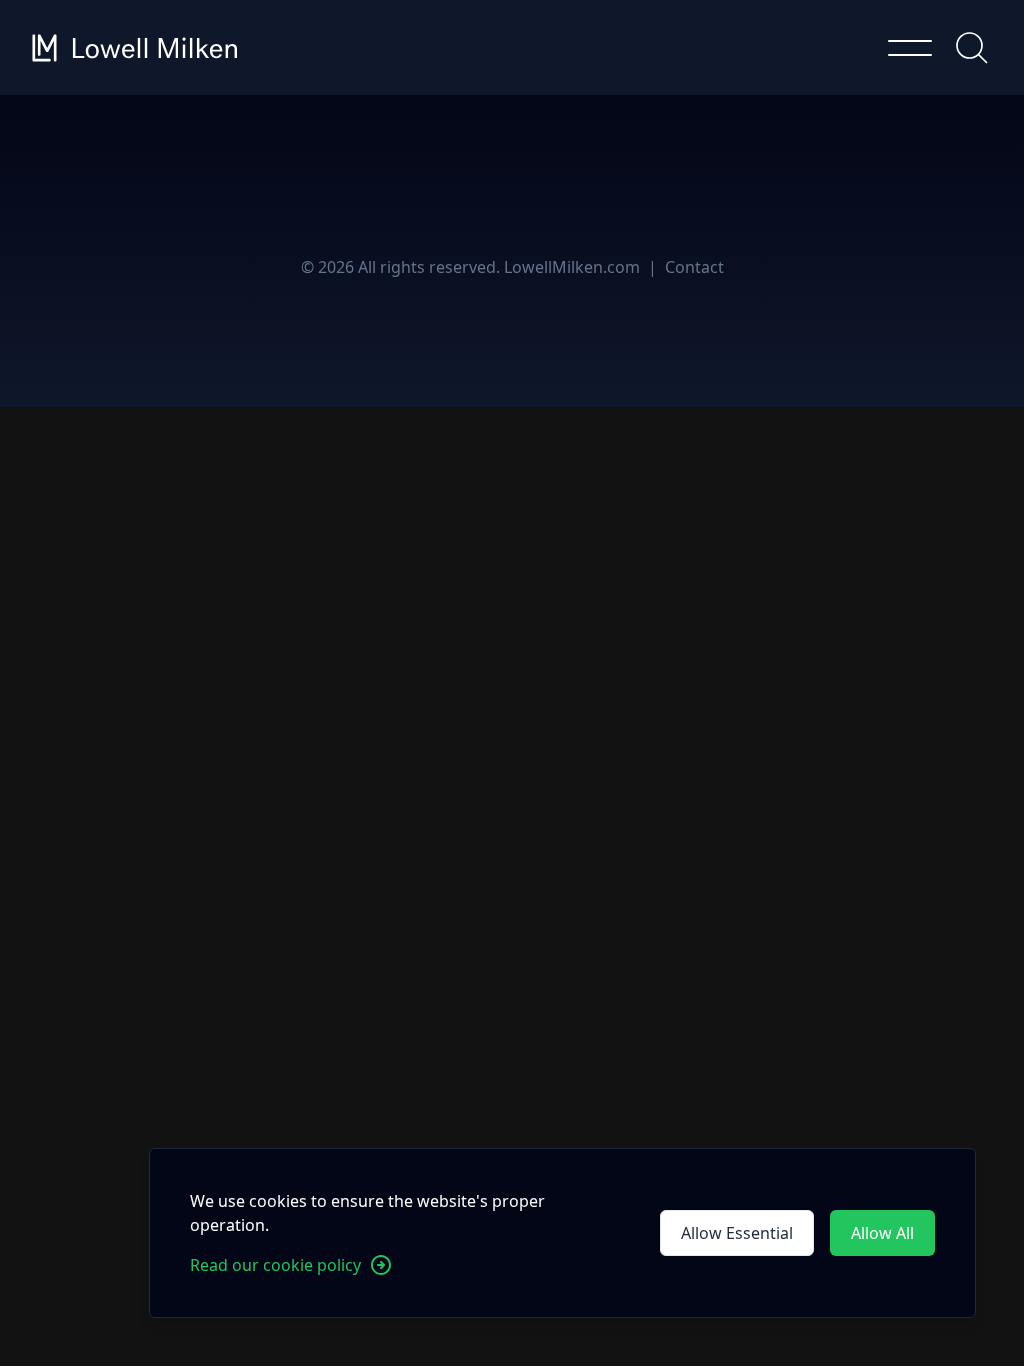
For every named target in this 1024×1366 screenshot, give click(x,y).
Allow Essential (737, 1233)
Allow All (882, 1233)
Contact (694, 267)
